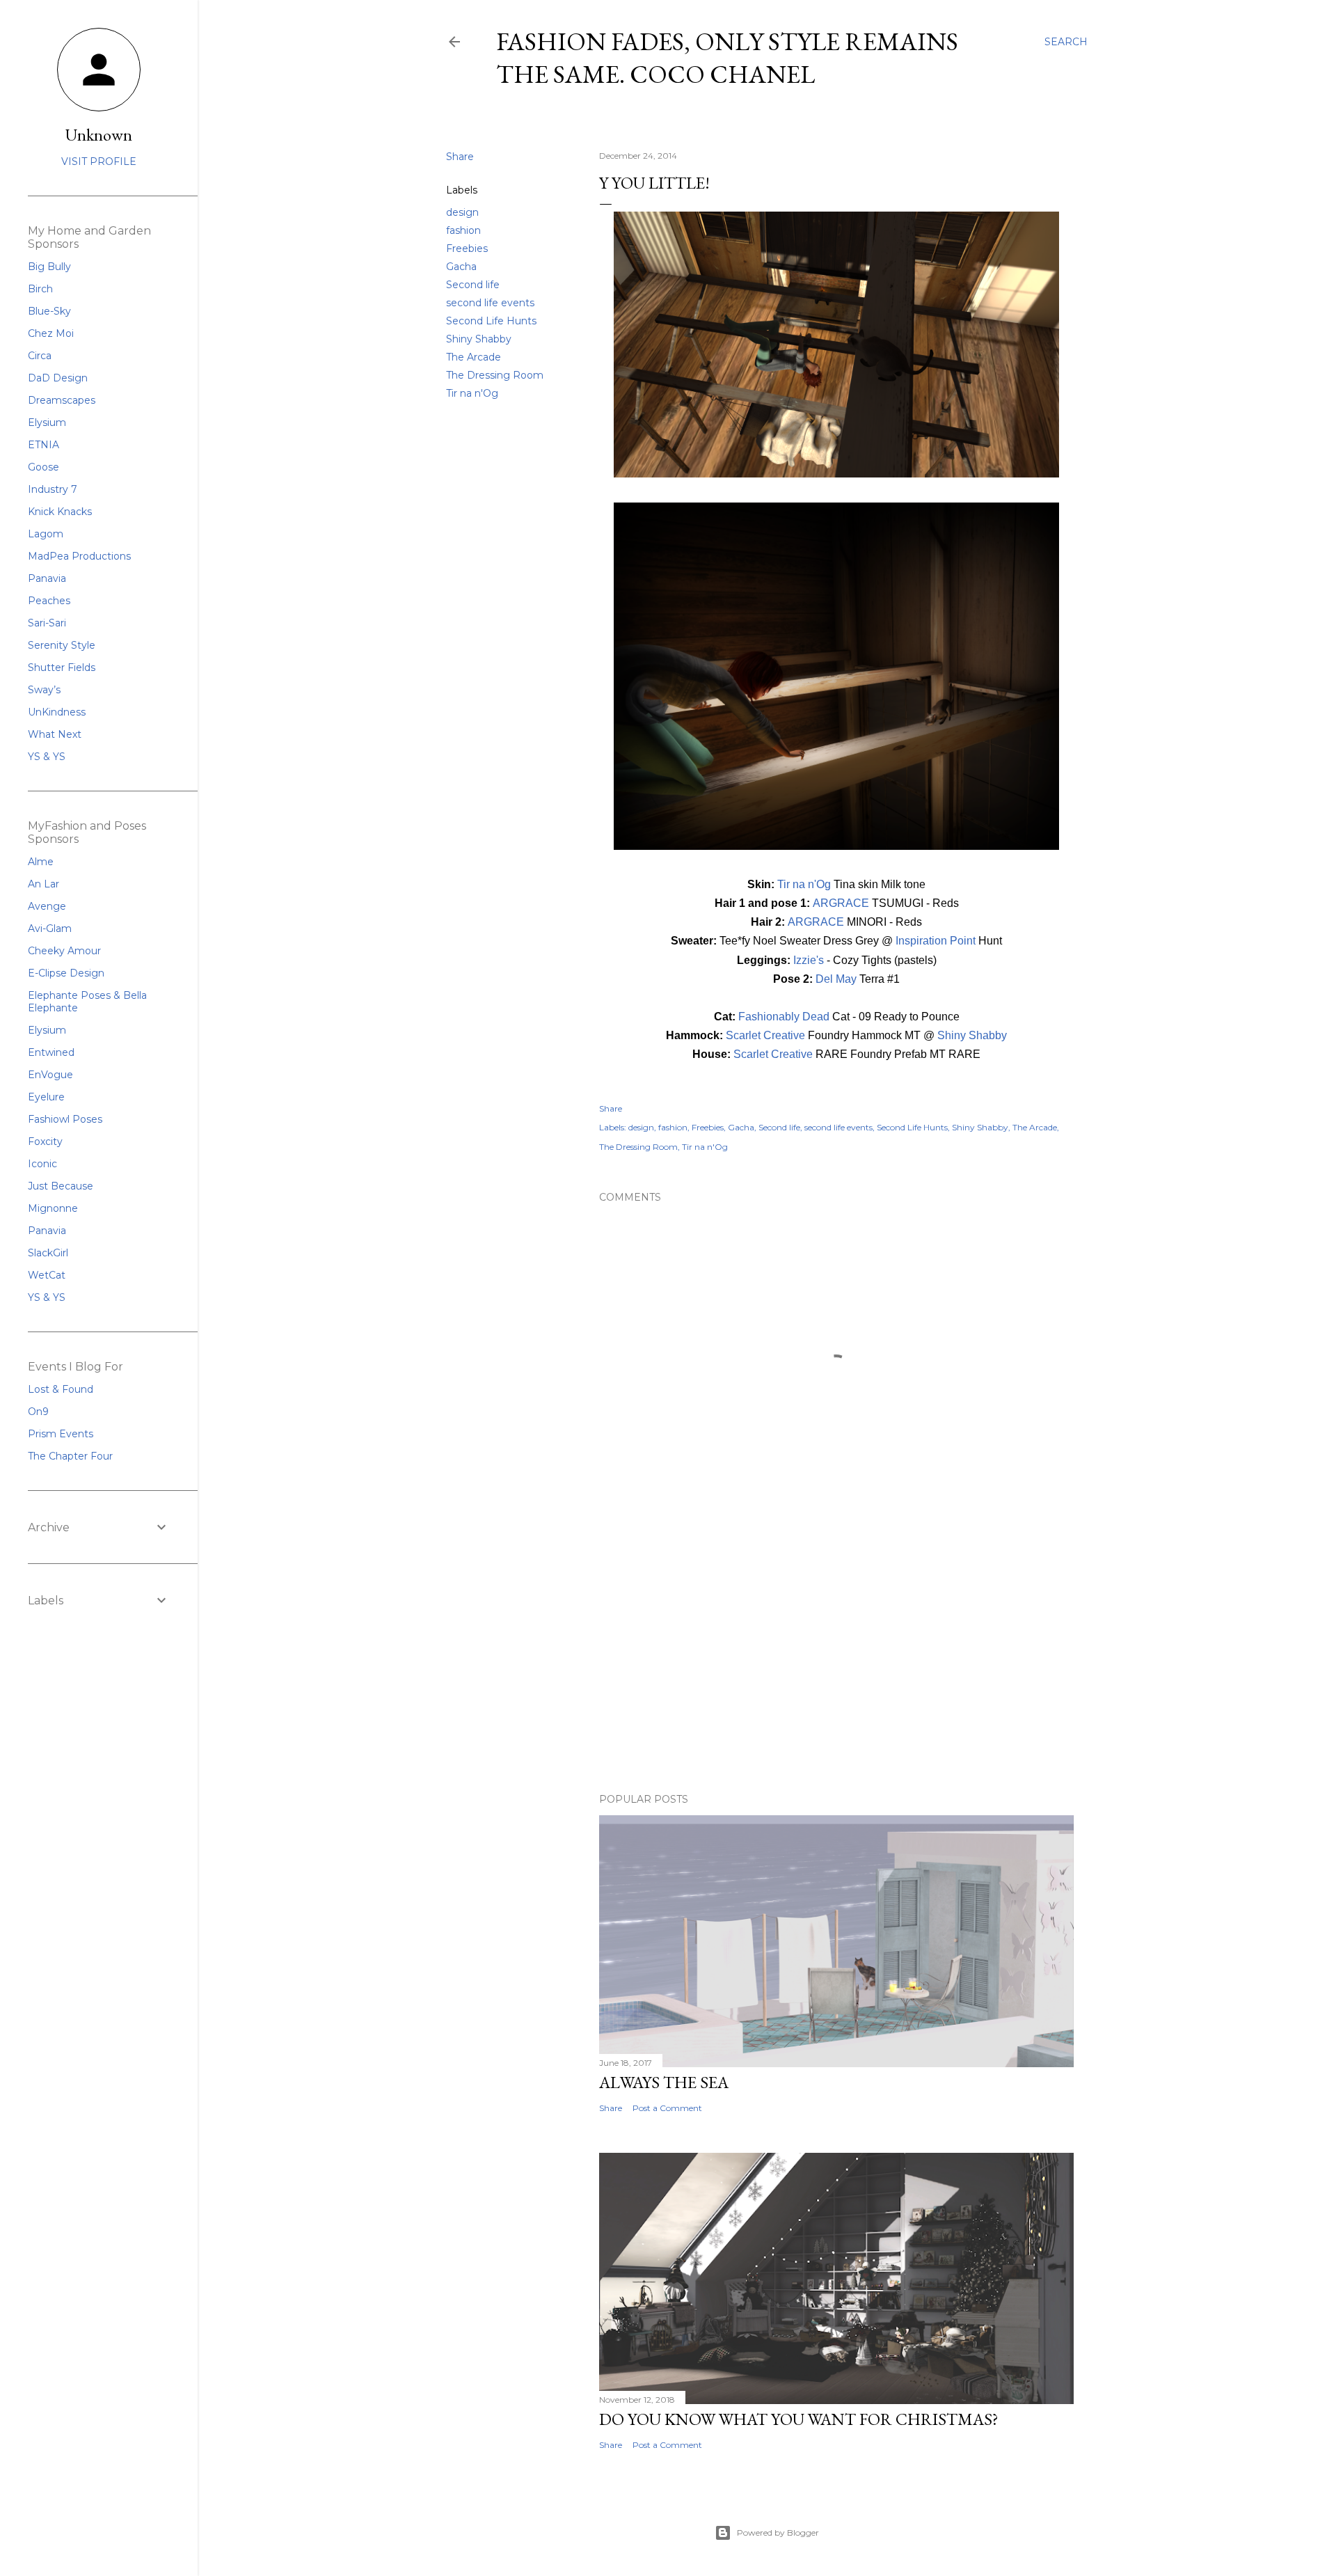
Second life (473, 285)
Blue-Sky (49, 311)
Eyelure (46, 1097)
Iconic (42, 1164)
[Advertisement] (836, 1661)
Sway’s (44, 690)
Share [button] (460, 157)
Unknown (99, 135)
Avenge (47, 906)
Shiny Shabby (479, 339)
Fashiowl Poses (65, 1119)
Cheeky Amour (64, 951)
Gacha (461, 267)
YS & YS (47, 757)
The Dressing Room (495, 375)
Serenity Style (62, 645)
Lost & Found (61, 1389)
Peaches (49, 601)
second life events (490, 303)
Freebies (467, 248)
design (462, 212)
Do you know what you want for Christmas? (799, 2419)
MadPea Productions (79, 556)
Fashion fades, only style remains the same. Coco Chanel (727, 58)
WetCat (47, 1275)
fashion (463, 230)
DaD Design (58, 378)
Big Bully (49, 267)
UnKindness (57, 712)
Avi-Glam (50, 929)
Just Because (61, 1186)
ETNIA (43, 445)
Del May (836, 979)
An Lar (43, 884)
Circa (40, 356)
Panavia (47, 578)
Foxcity (45, 1141)
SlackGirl (48, 1253)
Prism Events (61, 1434)
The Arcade (474, 357)
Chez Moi (51, 333)
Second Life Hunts (491, 321)
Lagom (46, 534)
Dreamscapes (62, 400)
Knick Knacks (60, 512)
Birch (40, 289)
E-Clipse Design (66, 973)
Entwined (51, 1052)
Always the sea (664, 2082)
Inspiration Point (936, 941)
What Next (55, 734)
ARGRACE (841, 903)
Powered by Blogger (778, 2532)
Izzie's (809, 960)
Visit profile (99, 161)
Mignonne (53, 1208)
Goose (43, 467)
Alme (41, 862)
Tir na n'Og (472, 393)
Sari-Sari (47, 623)
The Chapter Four (70, 1456)
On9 (38, 1412)
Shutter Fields (62, 667)
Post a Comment (667, 2108)
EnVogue (50, 1075)
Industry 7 (53, 489)
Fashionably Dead (784, 1017)
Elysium (47, 422)
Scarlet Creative (765, 1035)
